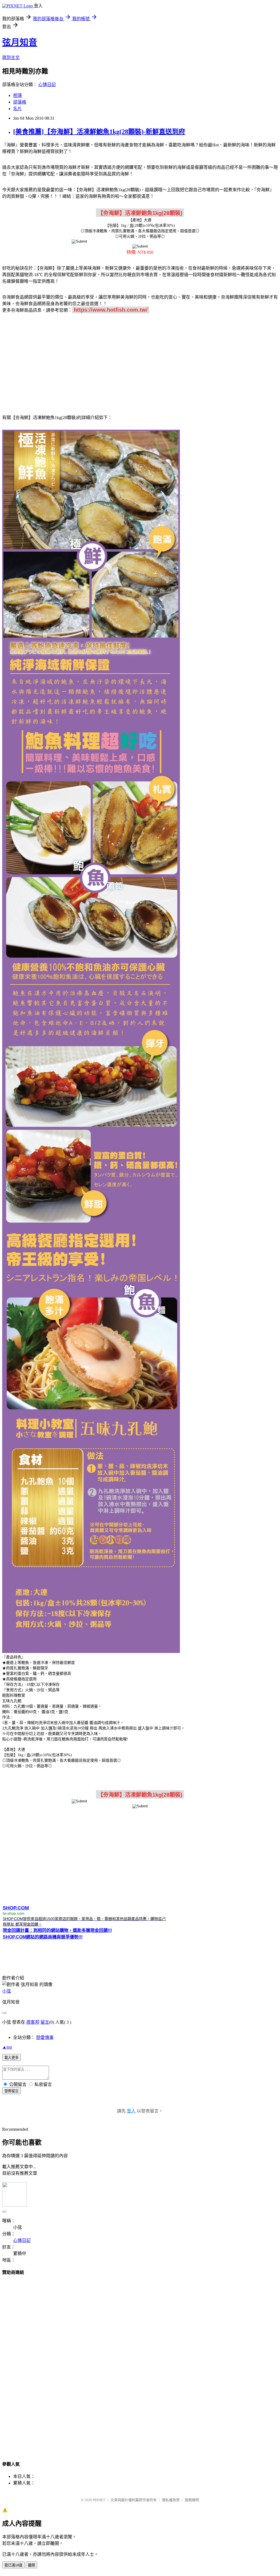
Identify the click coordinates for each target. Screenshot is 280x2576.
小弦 (7, 1991)
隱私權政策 (171, 2500)
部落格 (20, 102)
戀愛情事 (45, 2037)
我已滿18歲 (13, 2565)
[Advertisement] (140, 361)
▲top (7, 2047)
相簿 (17, 95)
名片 (17, 109)
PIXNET (99, 2500)
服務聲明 (192, 2500)
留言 (45, 2022)
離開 (31, 2565)
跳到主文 (11, 58)
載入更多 (11, 2058)
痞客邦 (33, 2022)
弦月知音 (20, 42)
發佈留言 (11, 2091)
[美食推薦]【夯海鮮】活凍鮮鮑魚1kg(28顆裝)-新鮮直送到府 (99, 132)
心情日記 (47, 85)
